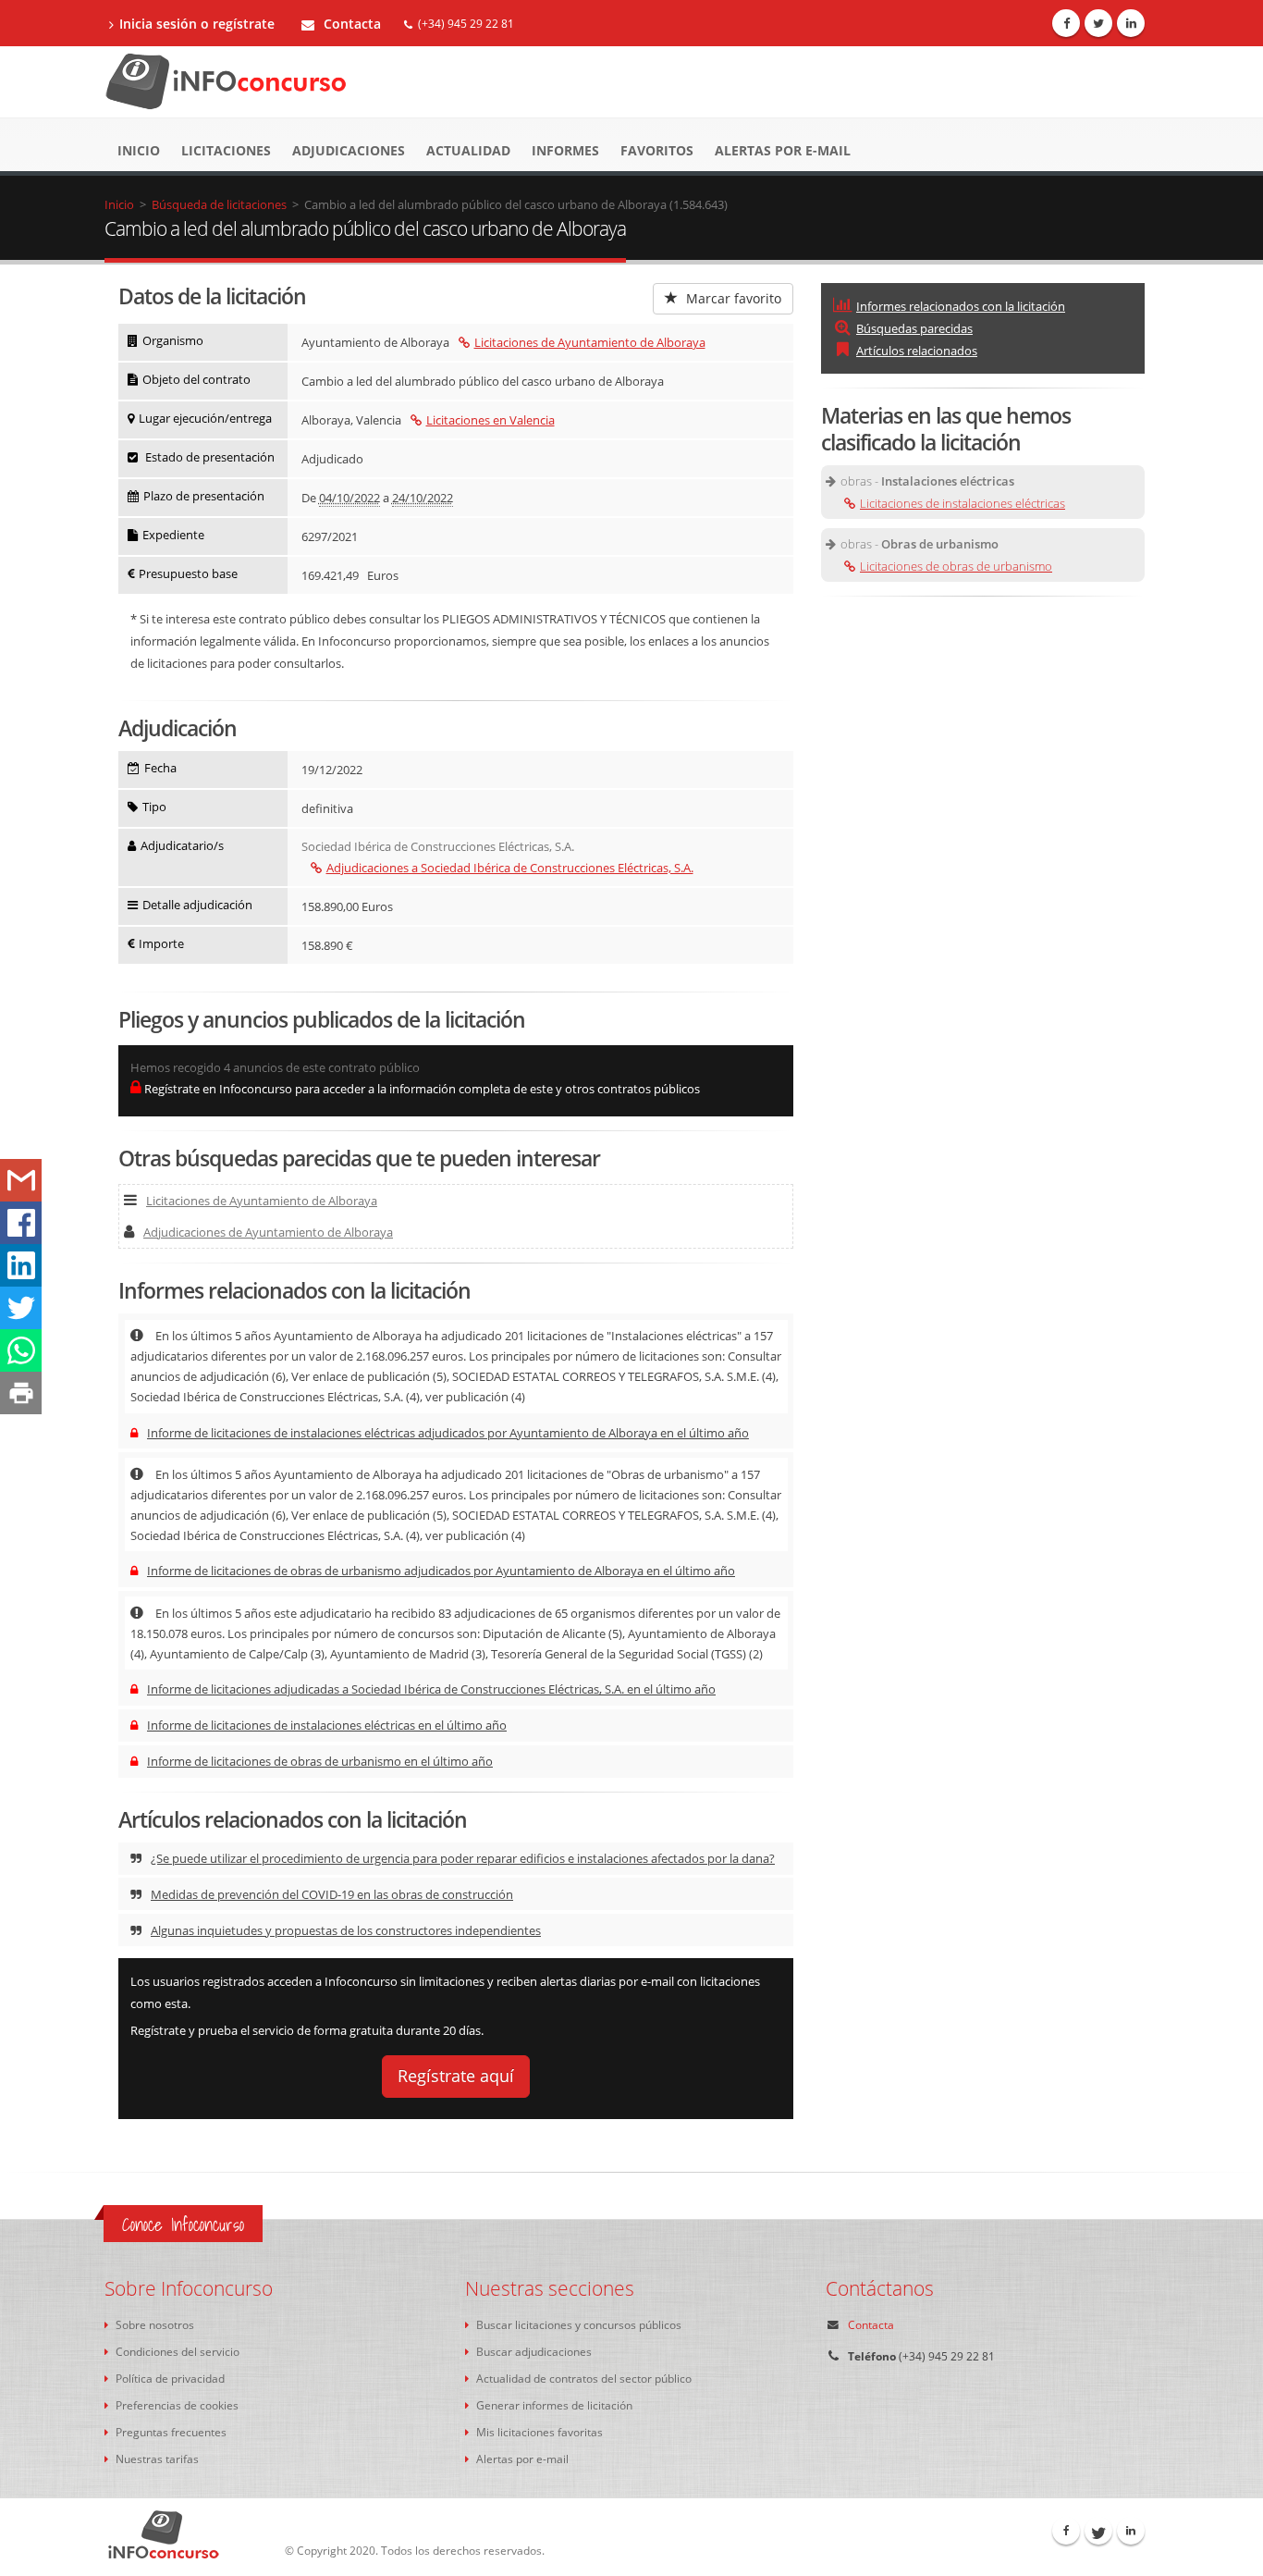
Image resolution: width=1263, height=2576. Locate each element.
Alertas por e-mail (783, 150)
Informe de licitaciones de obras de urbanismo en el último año (320, 1761)
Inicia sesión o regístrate (197, 24)
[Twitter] (1098, 23)
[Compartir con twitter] (21, 1308)
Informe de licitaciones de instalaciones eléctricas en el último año (327, 1725)
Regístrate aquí (456, 2076)
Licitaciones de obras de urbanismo (956, 566)
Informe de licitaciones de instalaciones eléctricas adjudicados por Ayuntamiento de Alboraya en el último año (448, 1433)
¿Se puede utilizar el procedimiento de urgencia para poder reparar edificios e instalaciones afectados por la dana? (463, 1858)
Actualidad (468, 150)
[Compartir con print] (21, 1393)
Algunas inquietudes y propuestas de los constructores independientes (346, 1930)
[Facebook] (1066, 23)
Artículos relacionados (917, 351)
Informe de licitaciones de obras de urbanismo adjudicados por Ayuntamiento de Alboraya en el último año (441, 1571)
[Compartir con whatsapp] (21, 1350)
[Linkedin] (1131, 23)
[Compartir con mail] (21, 1180)
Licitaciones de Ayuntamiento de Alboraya (590, 342)
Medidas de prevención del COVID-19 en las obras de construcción (332, 1894)
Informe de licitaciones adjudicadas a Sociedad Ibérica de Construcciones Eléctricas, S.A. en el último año (431, 1689)
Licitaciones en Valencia (490, 420)
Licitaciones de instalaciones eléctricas (963, 503)
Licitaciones (226, 150)
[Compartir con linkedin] (21, 1265)
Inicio (139, 150)
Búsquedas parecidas (914, 328)
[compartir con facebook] (21, 1223)
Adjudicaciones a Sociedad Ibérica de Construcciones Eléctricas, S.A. (510, 868)
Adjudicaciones (349, 150)
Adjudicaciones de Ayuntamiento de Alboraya (268, 1232)
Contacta (350, 24)
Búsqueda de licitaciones (219, 204)
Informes (565, 150)
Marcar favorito (732, 298)
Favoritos (657, 150)
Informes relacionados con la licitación (961, 306)
